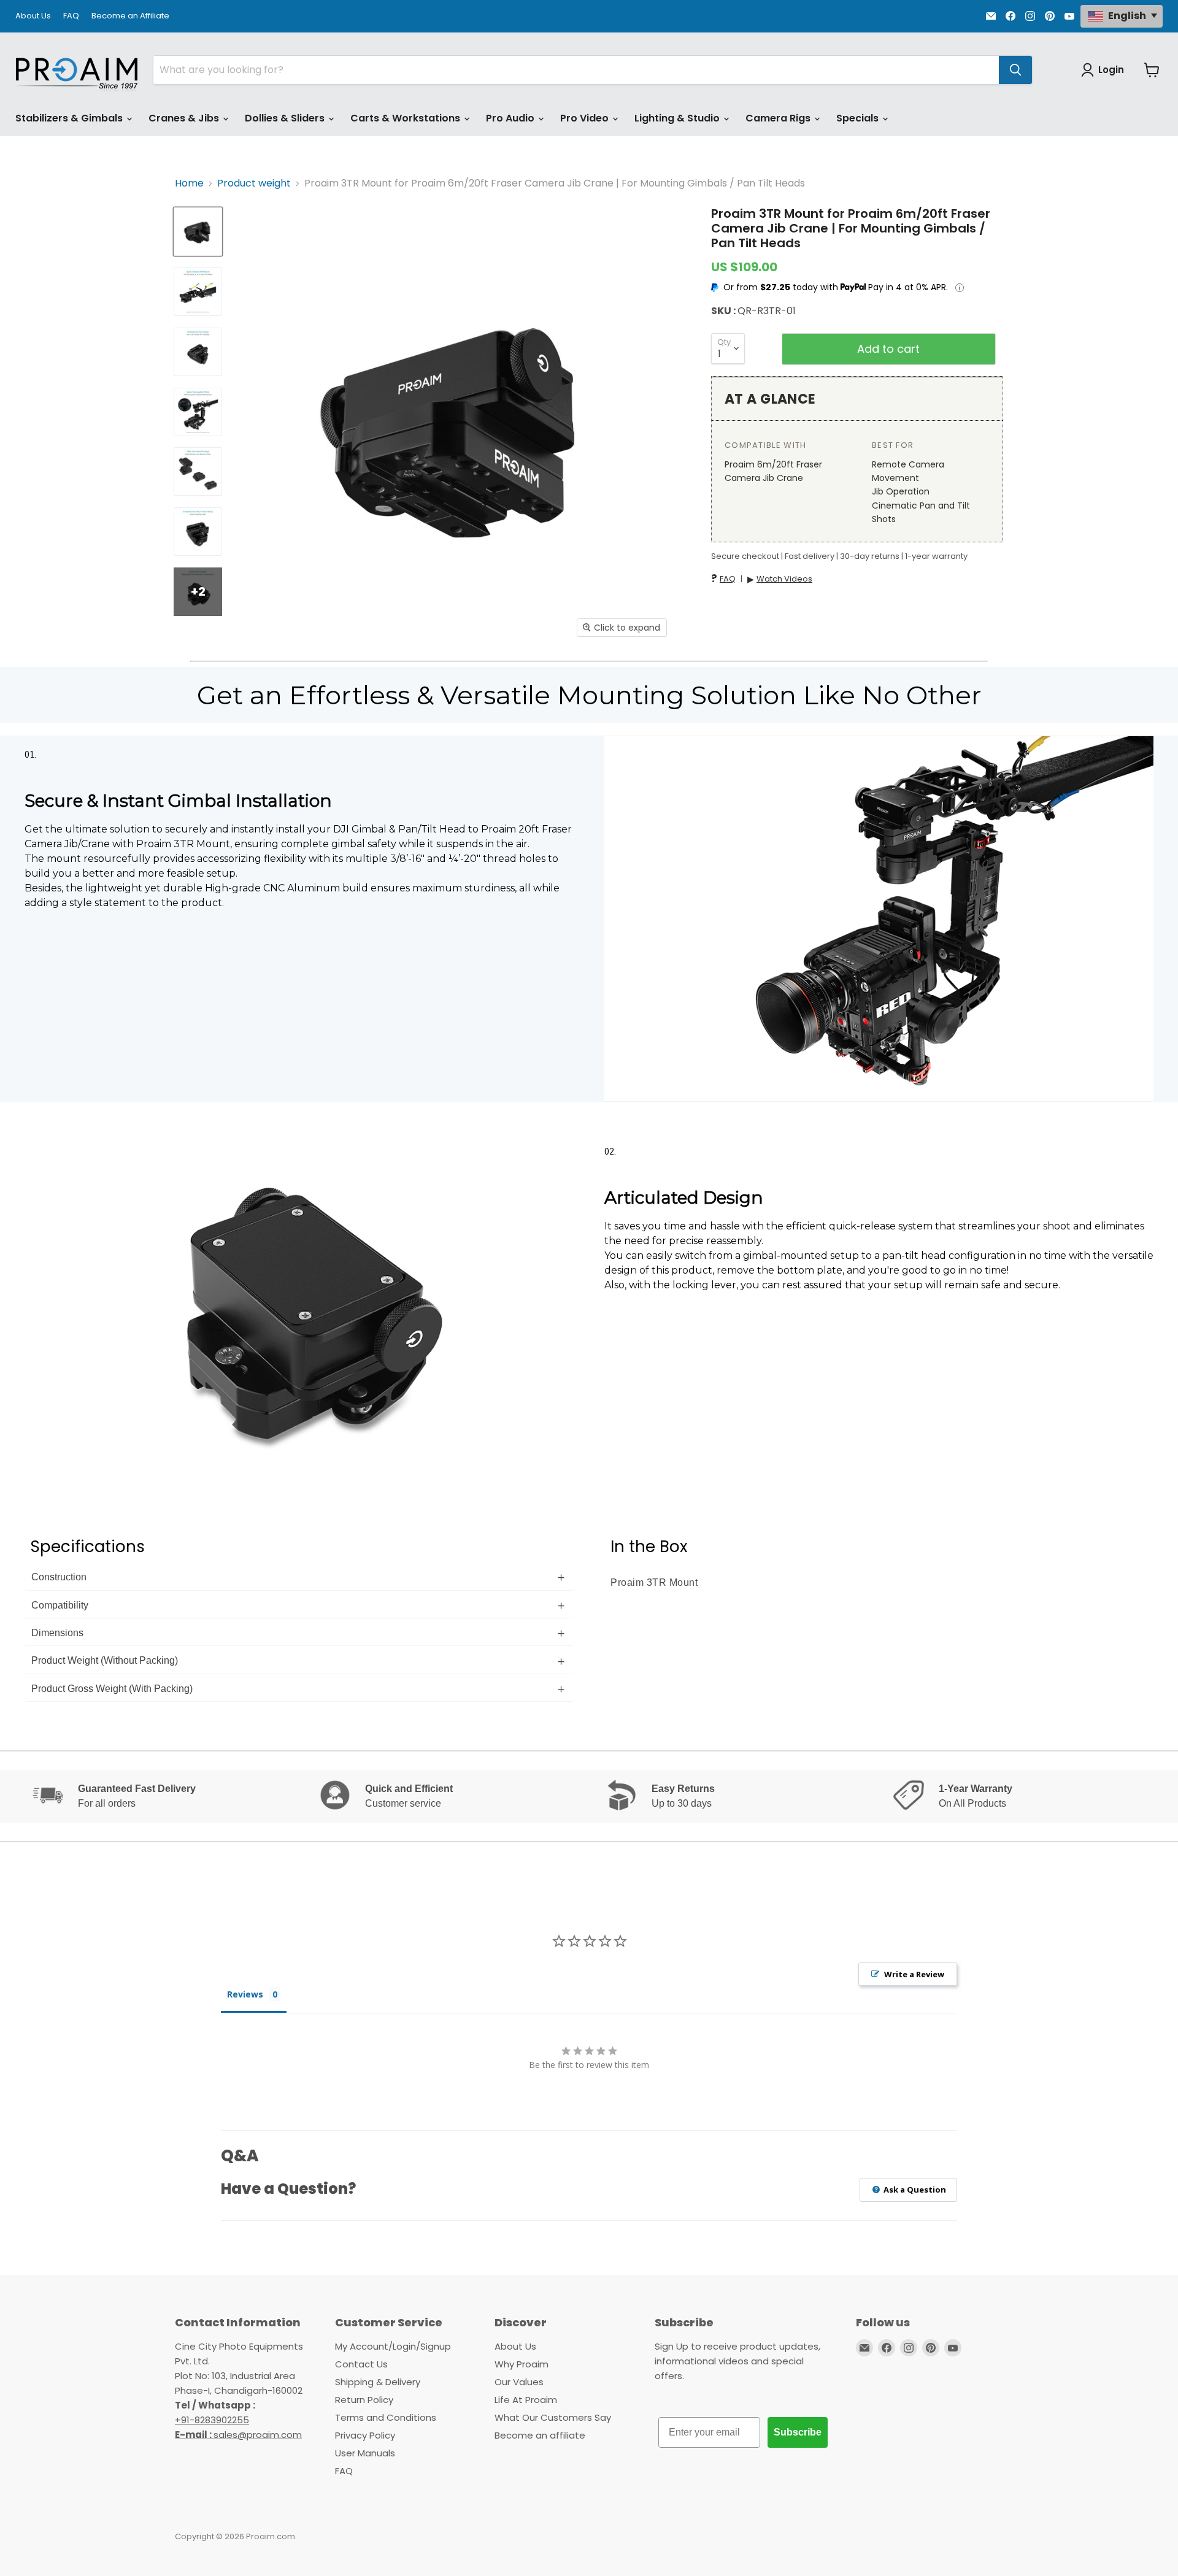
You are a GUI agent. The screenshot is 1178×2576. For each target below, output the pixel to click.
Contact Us (361, 2364)
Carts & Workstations (406, 118)
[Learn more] (960, 288)
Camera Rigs (779, 118)
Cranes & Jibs (185, 118)
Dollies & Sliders (286, 118)
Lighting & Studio (678, 118)
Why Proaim (522, 2364)
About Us (33, 16)
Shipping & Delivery (378, 2382)
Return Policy (364, 2400)
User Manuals (365, 2453)
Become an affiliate (540, 2435)
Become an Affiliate (130, 16)
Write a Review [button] (914, 1974)
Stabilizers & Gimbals (70, 118)
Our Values (519, 2382)
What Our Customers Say (553, 2417)
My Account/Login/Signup (393, 2346)
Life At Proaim (526, 2400)
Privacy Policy (365, 2435)
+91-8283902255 (212, 2420)
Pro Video (586, 118)
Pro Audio (511, 118)
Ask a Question (914, 2190)
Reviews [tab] (245, 1994)
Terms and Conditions (386, 2417)
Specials (859, 118)
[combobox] (576, 70)
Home (189, 183)
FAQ (71, 16)
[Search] (1015, 70)
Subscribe (798, 2432)
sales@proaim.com (258, 2435)
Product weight (254, 183)
